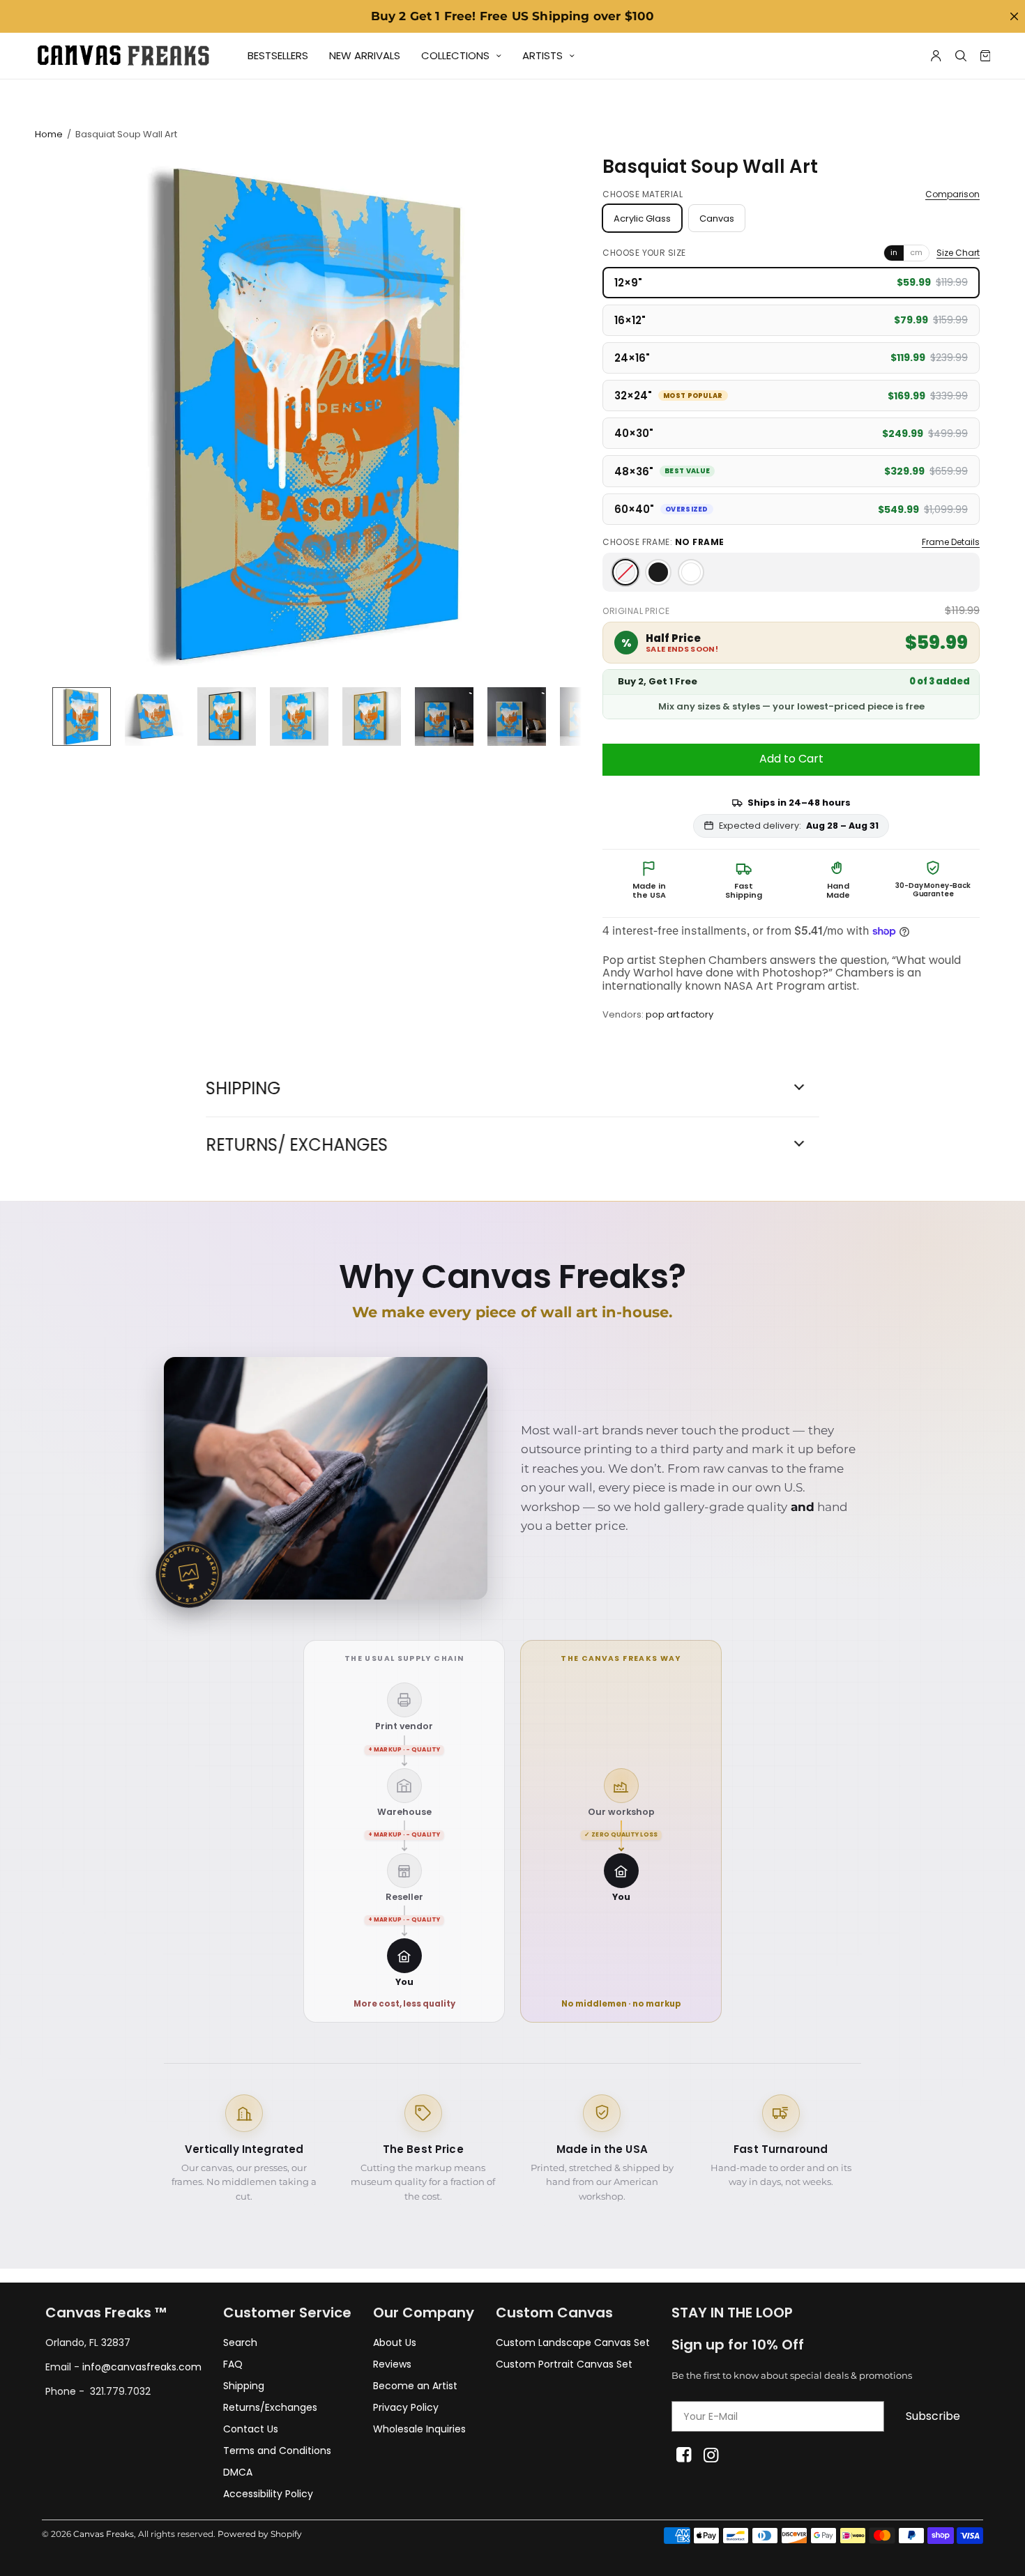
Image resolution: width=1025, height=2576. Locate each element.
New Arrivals (365, 55)
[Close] (1014, 16)
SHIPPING (243, 1089)
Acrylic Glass (642, 219)
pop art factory (679, 1014)
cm (916, 252)
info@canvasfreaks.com (142, 2367)
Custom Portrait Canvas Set (564, 2364)
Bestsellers (278, 55)
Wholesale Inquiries (419, 2429)
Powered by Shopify (260, 2534)
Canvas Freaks (104, 2534)
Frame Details (951, 542)
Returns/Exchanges (270, 2407)
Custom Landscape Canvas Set (573, 2343)
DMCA (238, 2472)
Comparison (952, 194)
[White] (691, 572)
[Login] (936, 56)
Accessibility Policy (268, 2494)
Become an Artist (415, 2386)
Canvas (717, 219)
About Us (395, 2343)
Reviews (392, 2364)
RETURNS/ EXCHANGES (297, 1145)
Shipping (244, 2386)
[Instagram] (711, 2455)
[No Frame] (625, 572)
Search (240, 2343)
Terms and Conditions (277, 2451)
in (894, 252)
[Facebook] (684, 2455)
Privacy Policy (406, 2407)
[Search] (961, 56)
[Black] (658, 572)
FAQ (233, 2364)
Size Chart (958, 253)
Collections (455, 55)
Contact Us (251, 2429)
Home (49, 134)
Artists (542, 55)
